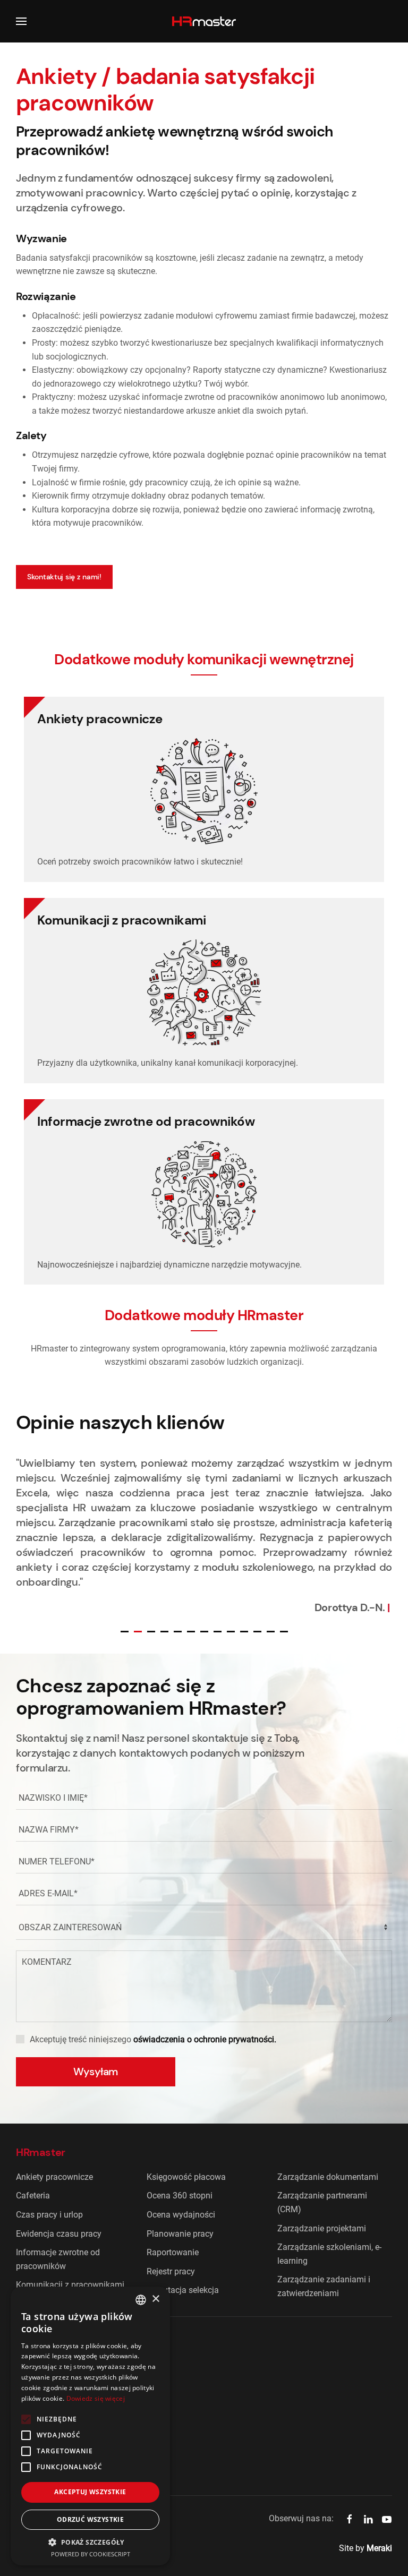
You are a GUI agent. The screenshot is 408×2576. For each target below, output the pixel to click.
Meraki (379, 2548)
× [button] (155, 2299)
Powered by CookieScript (91, 2554)
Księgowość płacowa (186, 2177)
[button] (21, 21)
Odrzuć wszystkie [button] (90, 2519)
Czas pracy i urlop (49, 2215)
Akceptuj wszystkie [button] (90, 2492)
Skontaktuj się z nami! (64, 577)
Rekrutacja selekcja (183, 2290)
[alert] (90, 2426)
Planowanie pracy (180, 2234)
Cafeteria (33, 2196)
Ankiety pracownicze (54, 2177)
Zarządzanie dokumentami (328, 2177)
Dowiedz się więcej (96, 2398)
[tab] (125, 1632)
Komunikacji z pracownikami (70, 2285)
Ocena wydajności (181, 2215)
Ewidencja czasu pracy (59, 2234)
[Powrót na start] (204, 21)
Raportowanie (173, 2252)
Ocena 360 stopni (180, 2196)
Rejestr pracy (171, 2271)
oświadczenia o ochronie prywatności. (205, 2039)
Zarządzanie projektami (322, 2228)
